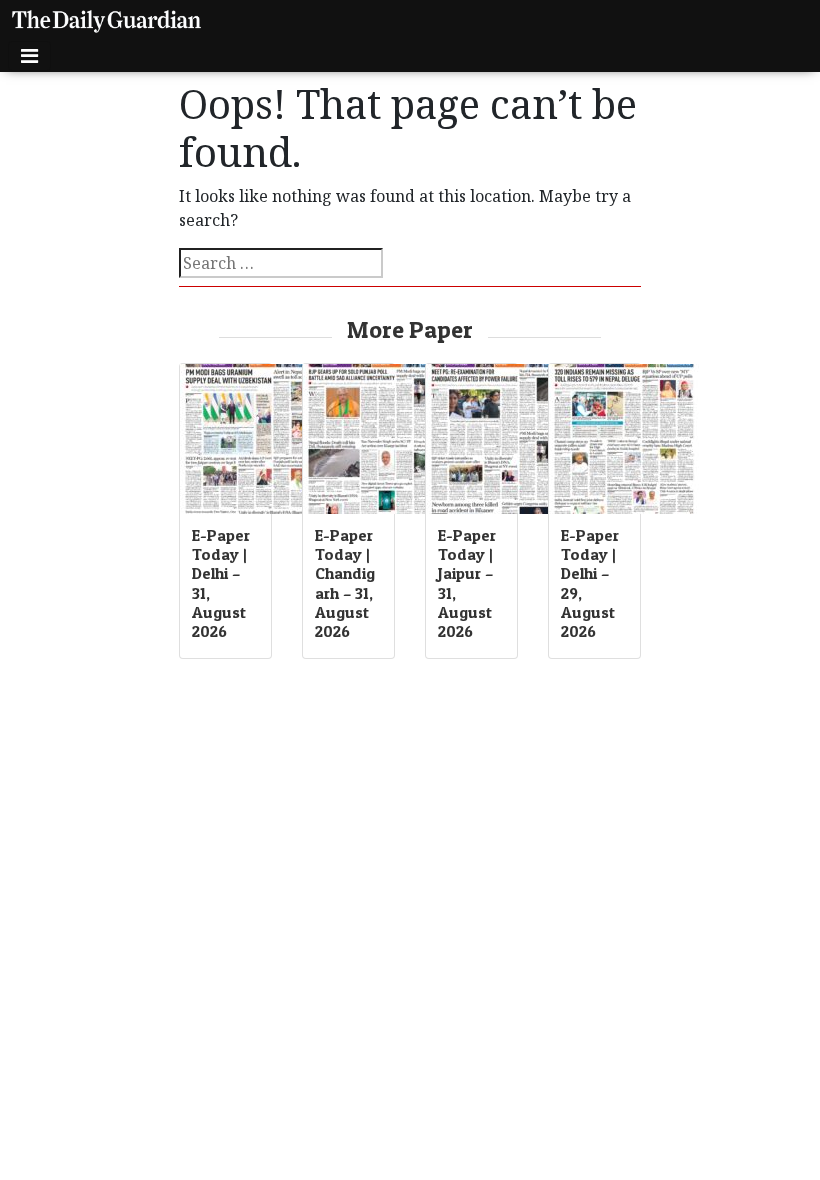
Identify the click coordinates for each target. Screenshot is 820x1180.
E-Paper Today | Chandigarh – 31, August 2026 (345, 583)
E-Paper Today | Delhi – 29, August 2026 (590, 583)
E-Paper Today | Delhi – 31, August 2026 (221, 583)
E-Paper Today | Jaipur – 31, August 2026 (467, 583)
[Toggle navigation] (29, 56)
